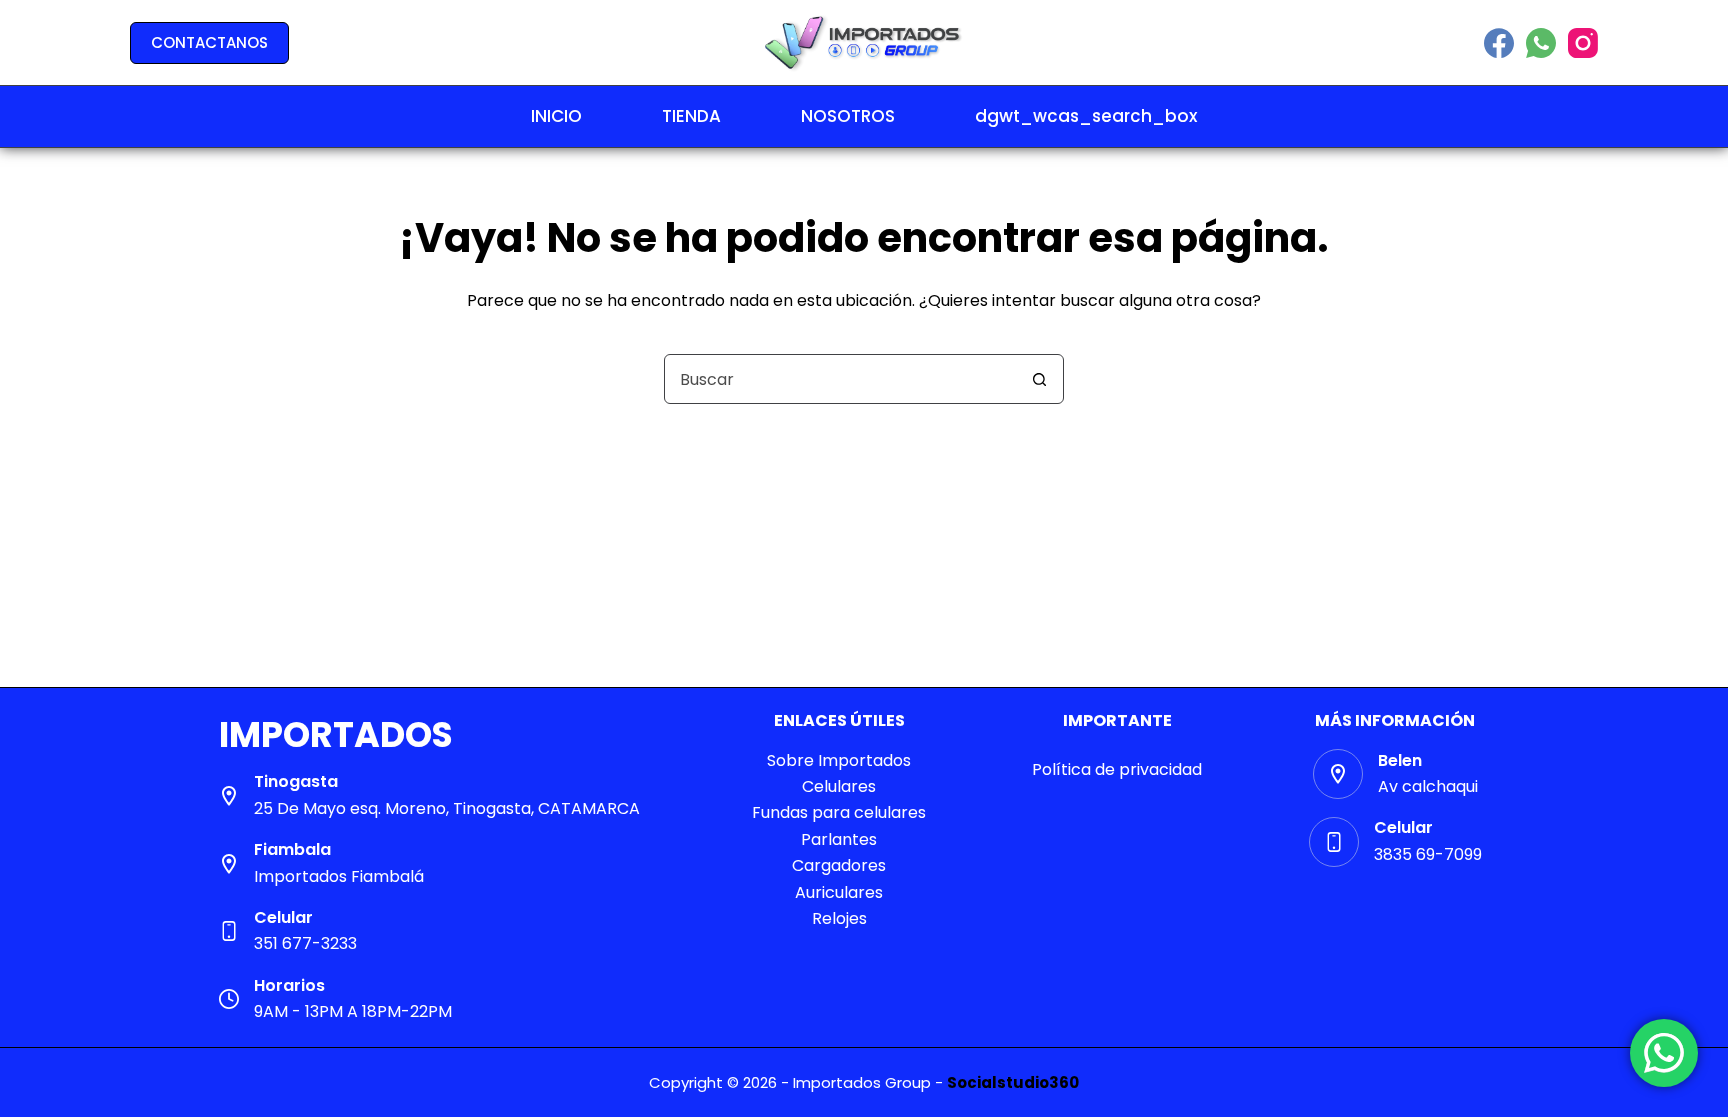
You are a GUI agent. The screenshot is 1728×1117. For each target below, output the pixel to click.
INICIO (556, 116)
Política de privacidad (1117, 769)
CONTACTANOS (209, 42)
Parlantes (839, 839)
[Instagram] (1583, 43)
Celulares (839, 786)
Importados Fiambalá (339, 876)
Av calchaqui (1428, 786)
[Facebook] (1499, 43)
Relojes (839, 918)
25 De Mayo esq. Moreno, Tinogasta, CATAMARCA (447, 808)
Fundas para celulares (839, 812)
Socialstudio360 (1013, 1082)
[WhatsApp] (1541, 43)
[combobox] (840, 379)
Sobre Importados (839, 760)
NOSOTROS (848, 116)
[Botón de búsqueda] (1039, 379)
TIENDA (691, 116)
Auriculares (839, 892)
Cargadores (839, 865)
